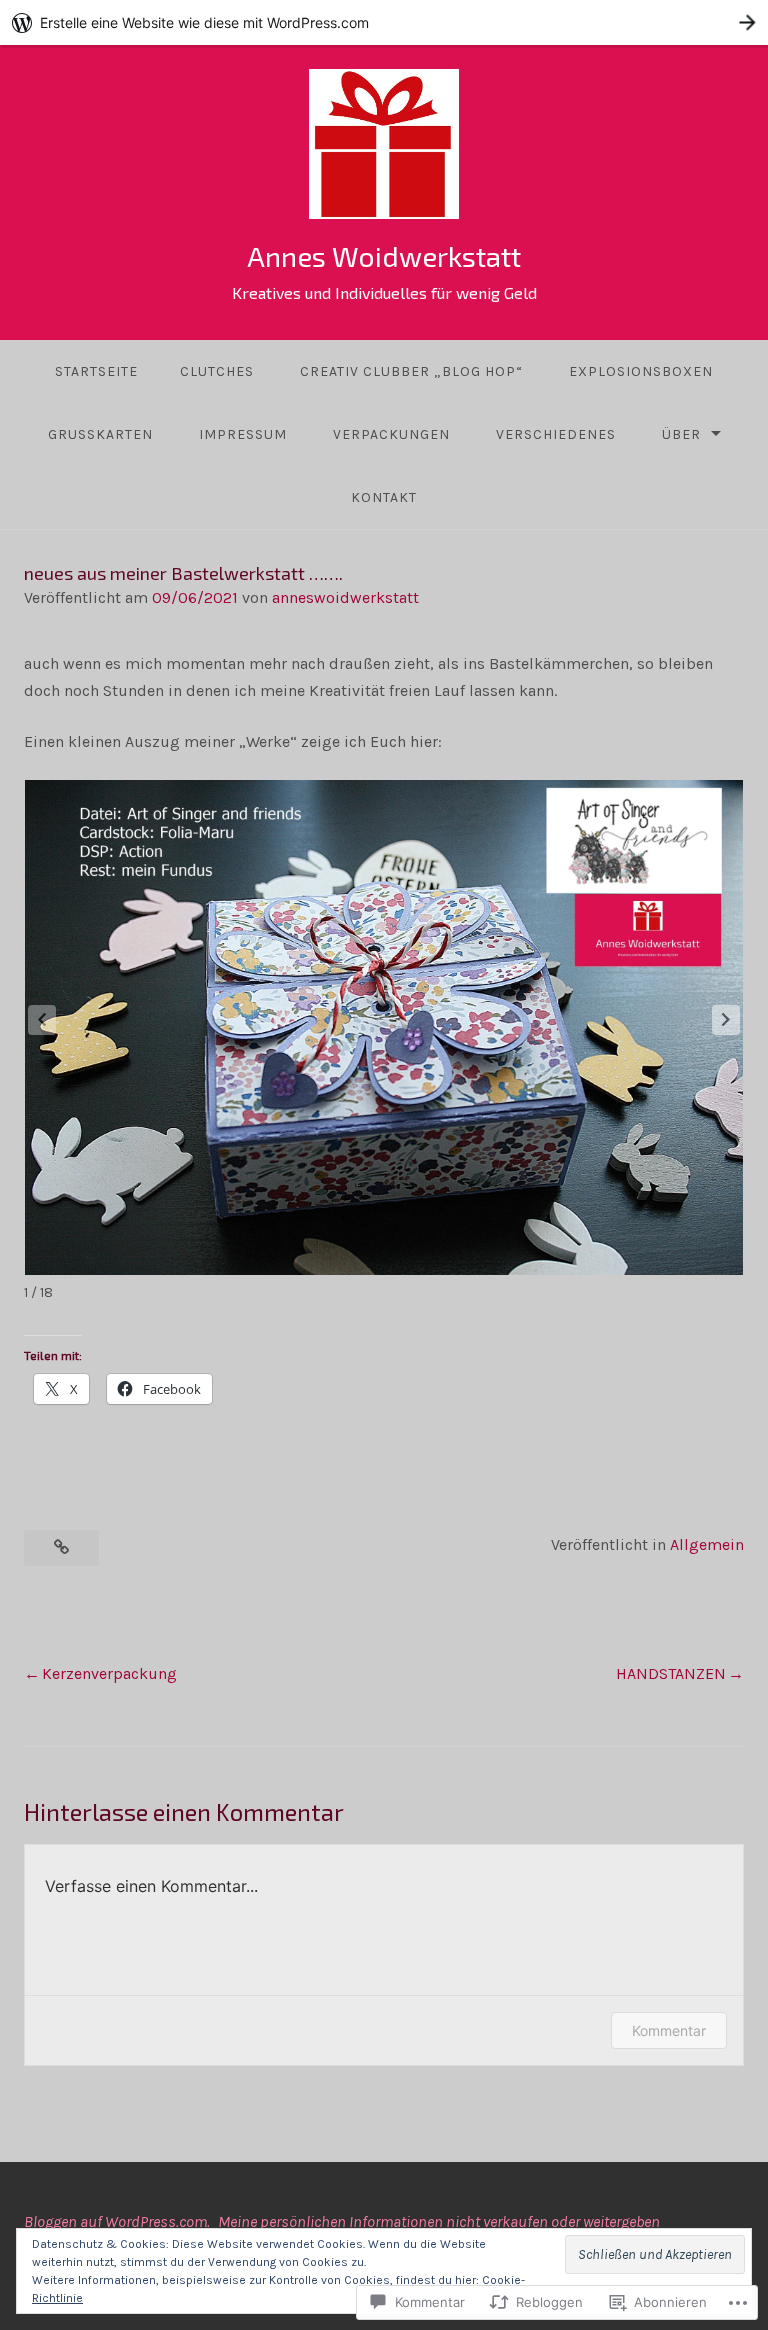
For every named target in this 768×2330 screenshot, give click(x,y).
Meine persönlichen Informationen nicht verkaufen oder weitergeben (439, 2221)
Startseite (96, 371)
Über (681, 434)
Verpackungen (391, 434)
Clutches (217, 371)
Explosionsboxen (641, 371)
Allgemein (707, 1544)
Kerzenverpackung (109, 1673)
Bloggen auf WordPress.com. (117, 2221)
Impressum (243, 434)
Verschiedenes (556, 434)
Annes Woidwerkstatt (384, 256)
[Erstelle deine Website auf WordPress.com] (384, 22)
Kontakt (384, 497)
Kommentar (669, 2030)
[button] (726, 1020)
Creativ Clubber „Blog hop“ (411, 371)
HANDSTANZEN (671, 1673)
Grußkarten (100, 434)
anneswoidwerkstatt (345, 597)
